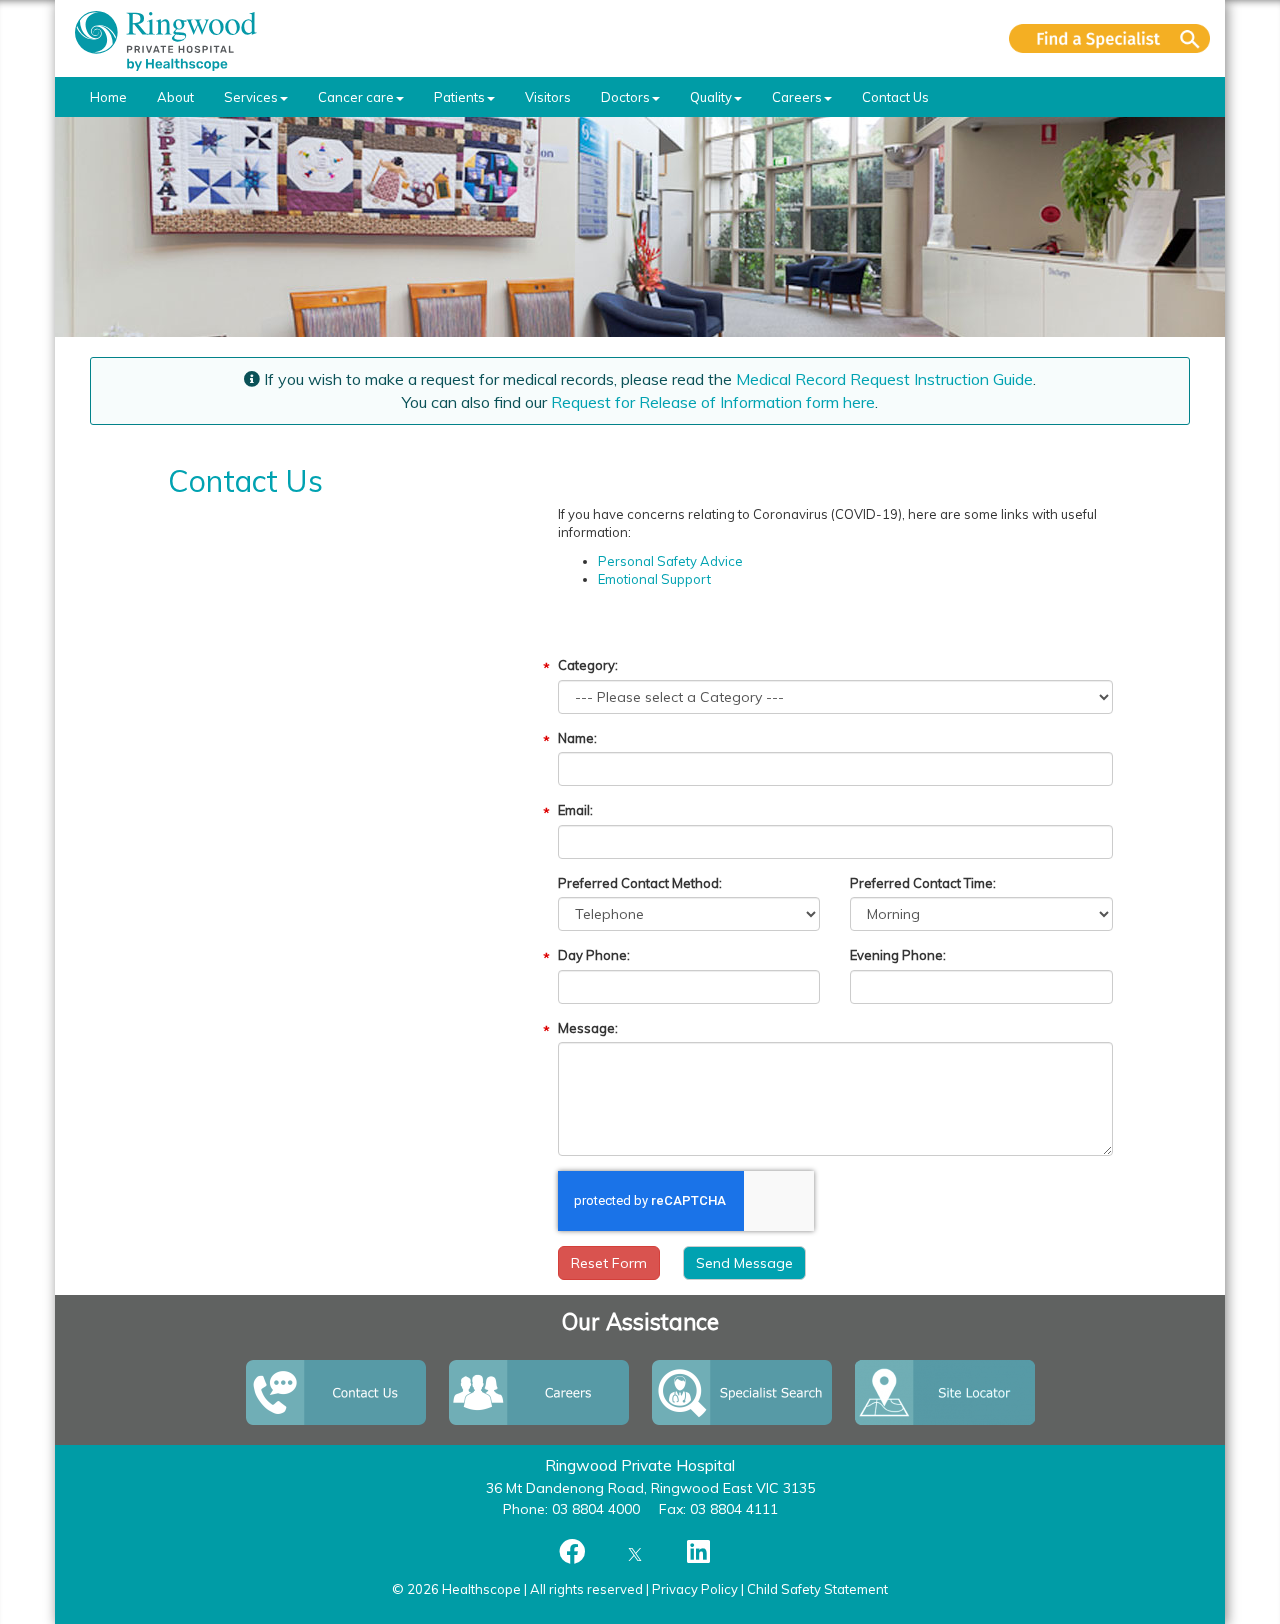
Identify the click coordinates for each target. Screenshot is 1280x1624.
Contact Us (895, 97)
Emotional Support (654, 579)
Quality (711, 97)
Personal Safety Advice (670, 561)
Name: (577, 738)
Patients (459, 97)
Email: (575, 810)
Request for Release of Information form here (713, 402)
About (175, 97)
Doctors (625, 97)
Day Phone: (594, 955)
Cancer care (356, 97)
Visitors (548, 97)
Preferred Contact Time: (923, 883)
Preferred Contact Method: (640, 883)
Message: (588, 1028)
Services (251, 97)
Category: (588, 665)
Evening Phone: (898, 955)
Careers (797, 97)
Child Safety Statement (817, 1589)
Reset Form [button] (609, 1263)
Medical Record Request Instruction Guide (884, 379)
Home (108, 97)
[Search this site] (1109, 38)
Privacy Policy (695, 1589)
